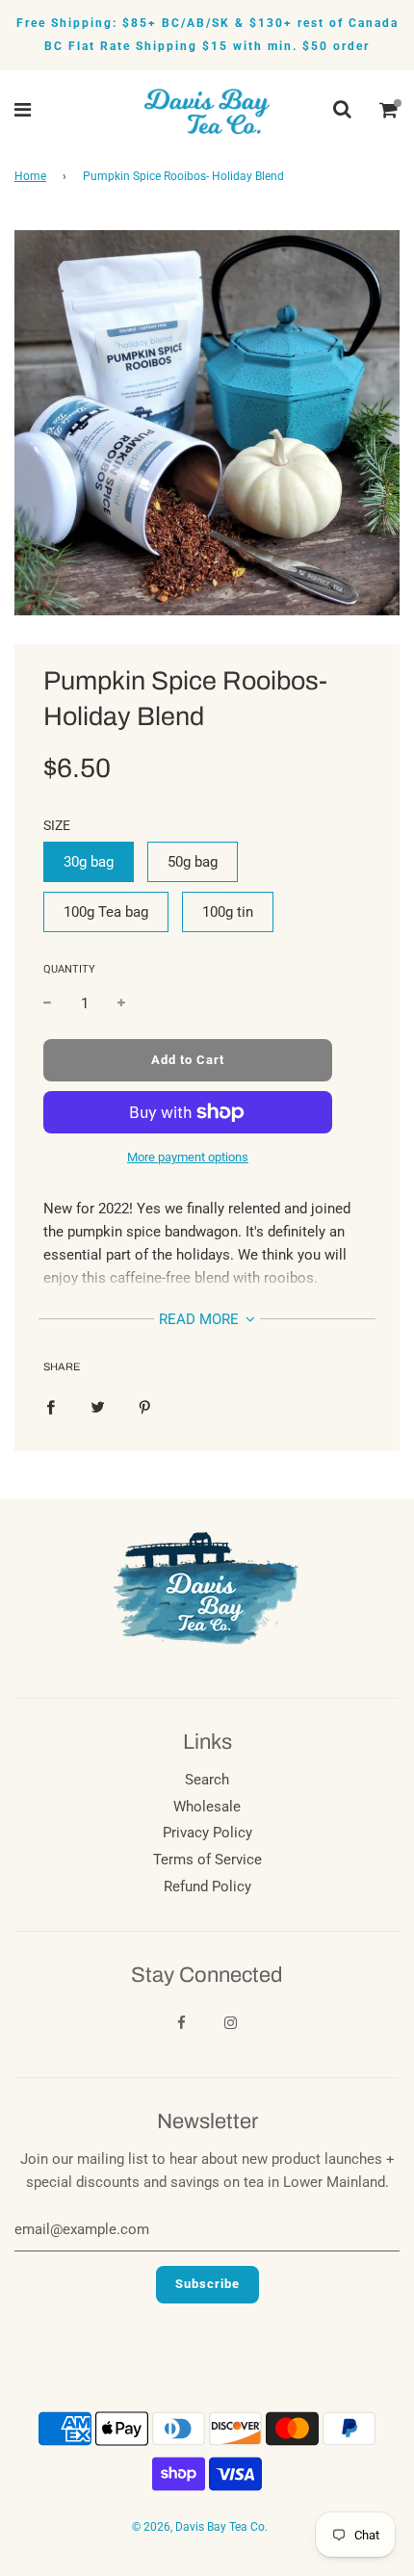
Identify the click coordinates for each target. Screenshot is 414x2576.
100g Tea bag (106, 912)
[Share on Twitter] (98, 1406)
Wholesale (207, 1807)
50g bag (193, 862)
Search (207, 1780)
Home (30, 176)
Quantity (69, 969)
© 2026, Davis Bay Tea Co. (200, 2527)
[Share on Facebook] (51, 1406)
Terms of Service (207, 1860)
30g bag (89, 862)
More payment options (188, 1157)
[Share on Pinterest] (145, 1406)
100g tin (228, 912)
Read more (201, 1319)
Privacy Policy (207, 1833)
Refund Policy (207, 1886)
